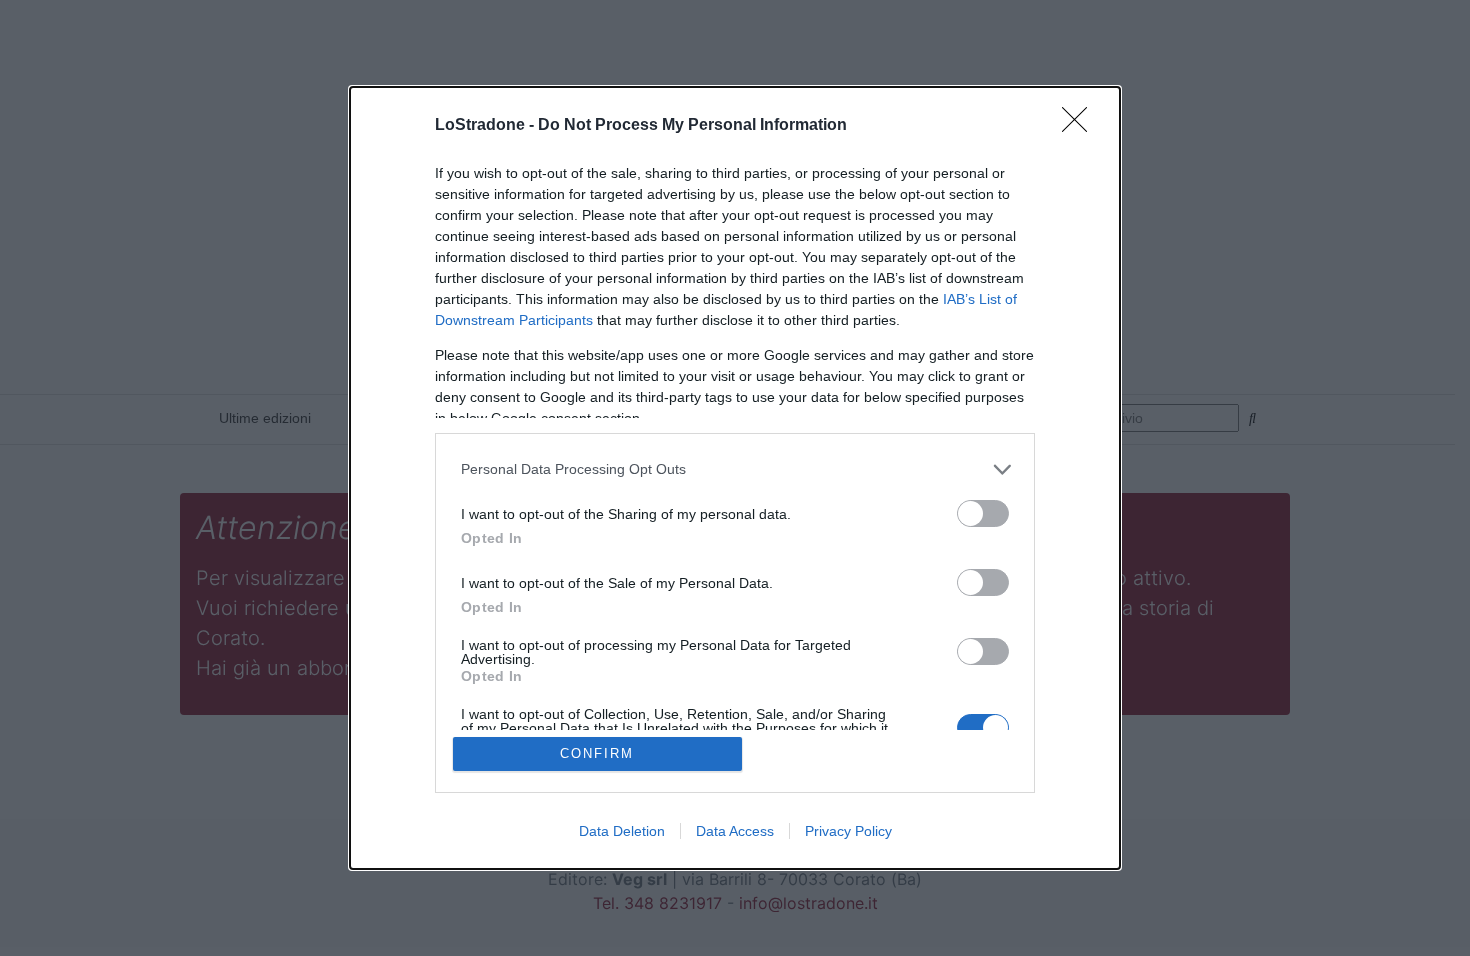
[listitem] (735, 469)
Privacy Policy (848, 831)
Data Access (735, 831)
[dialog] (735, 478)
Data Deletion (622, 831)
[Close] (1081, 126)
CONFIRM (597, 753)
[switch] (983, 513)
